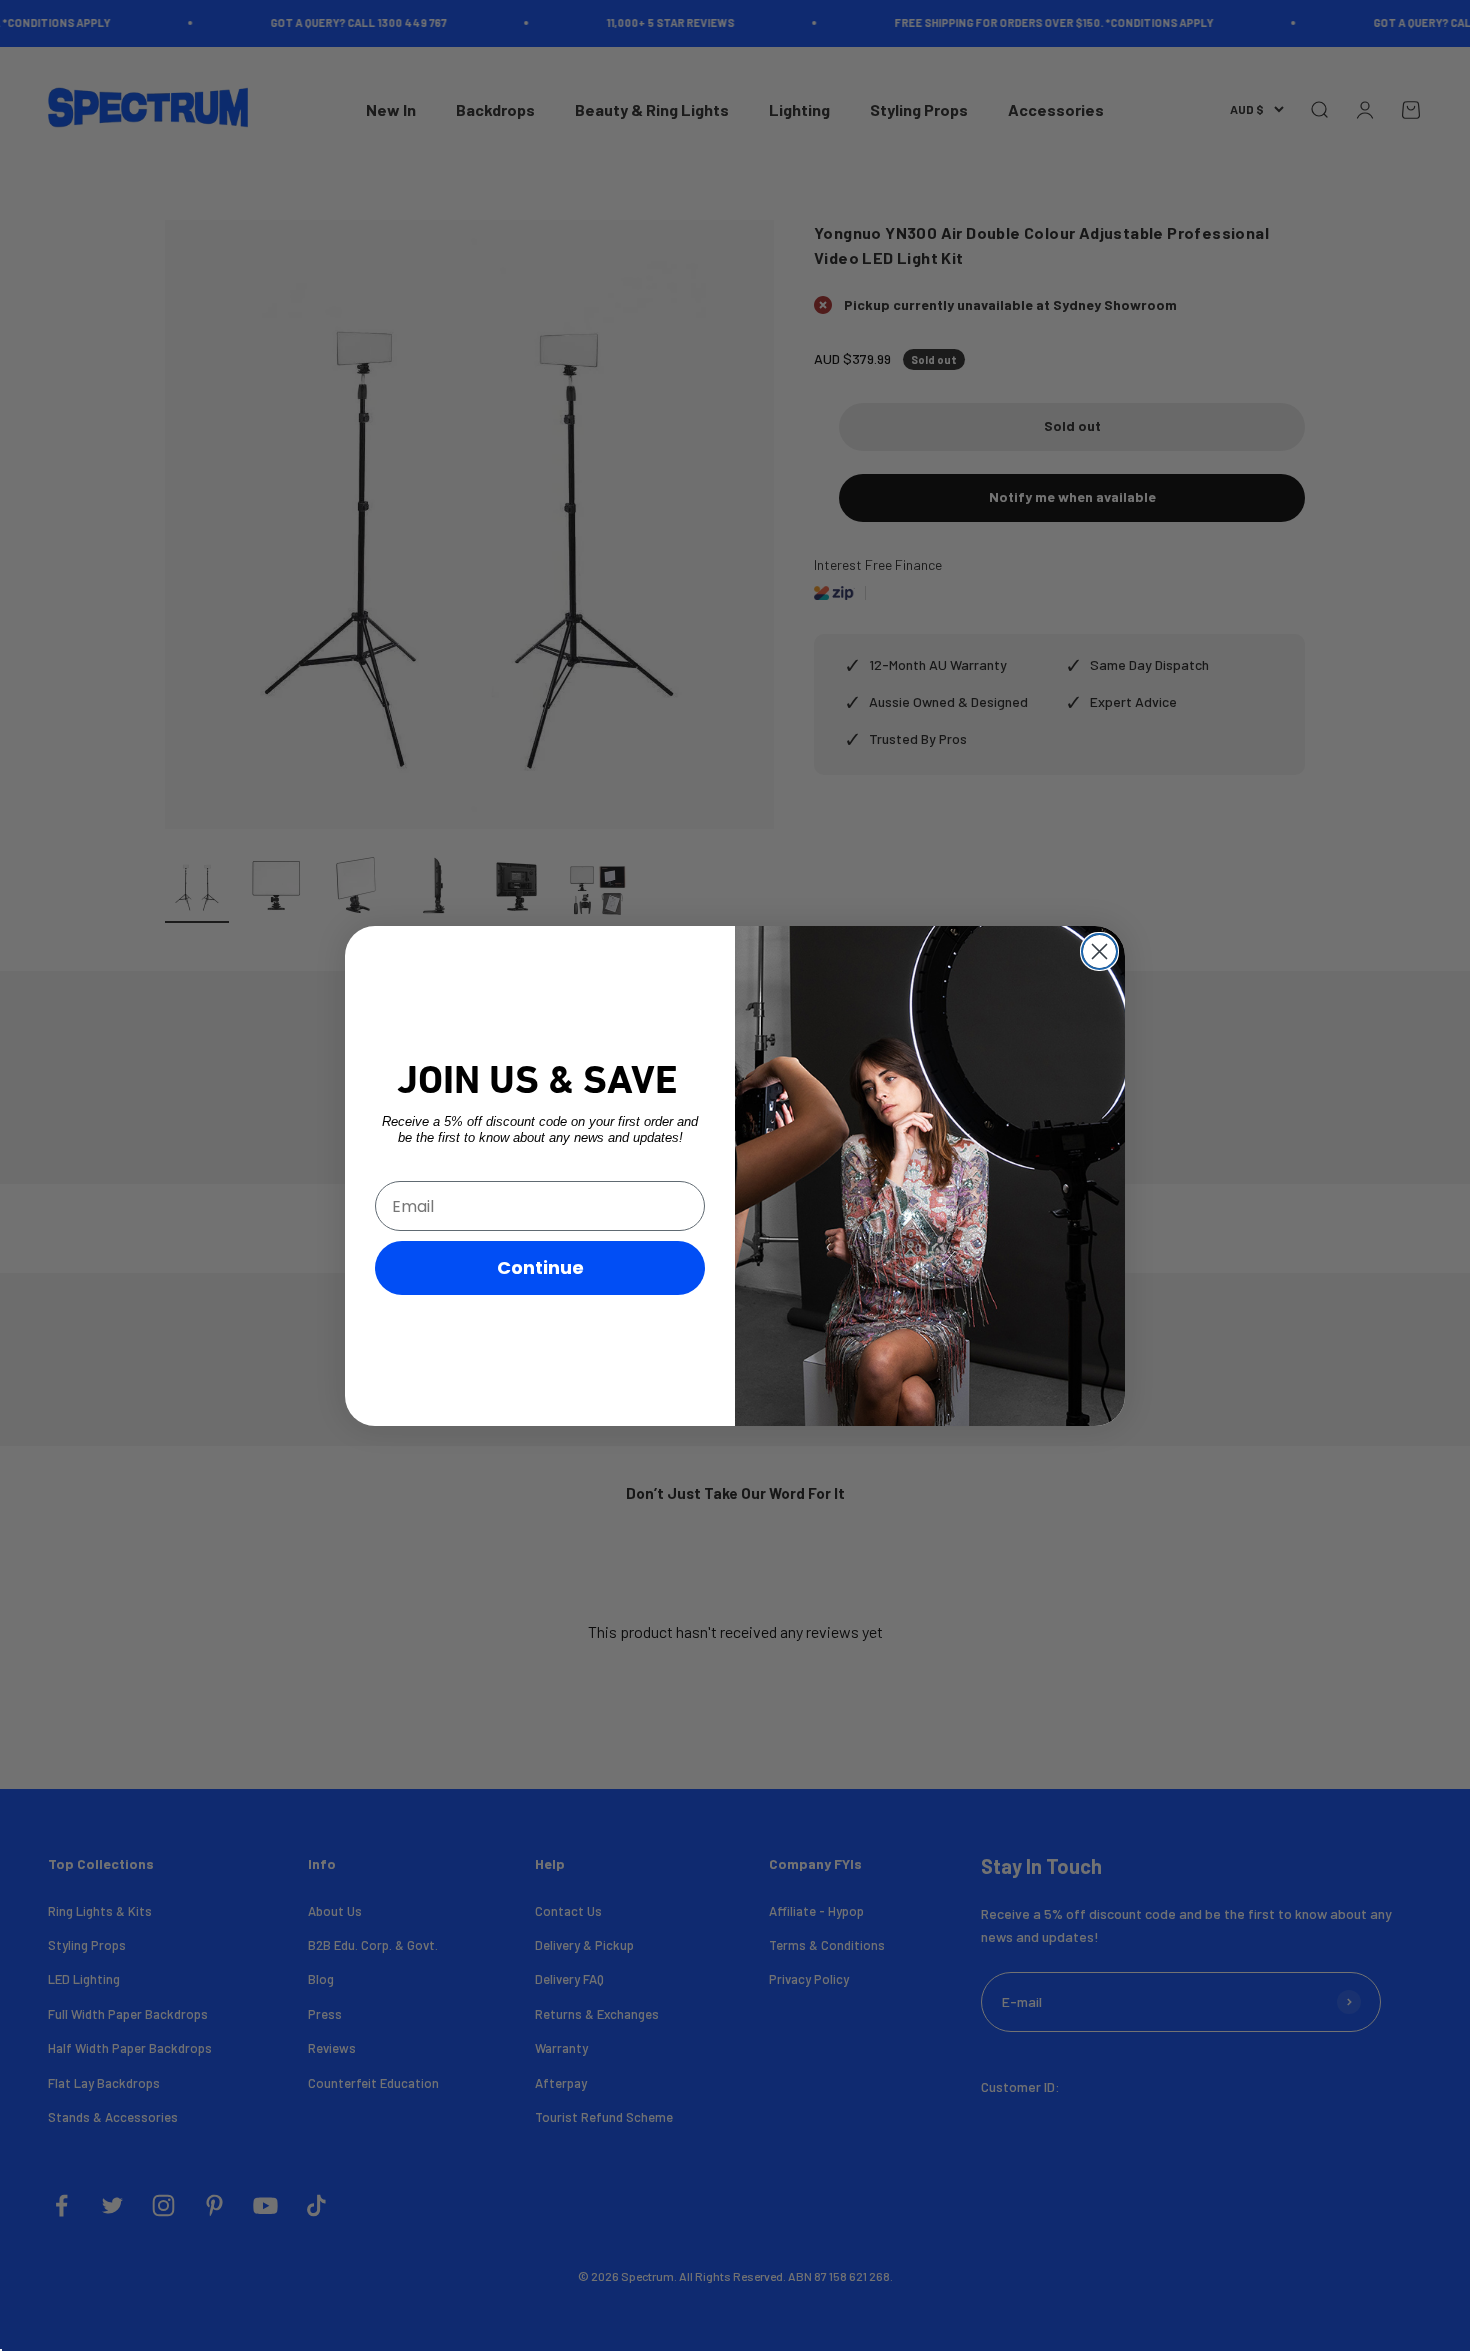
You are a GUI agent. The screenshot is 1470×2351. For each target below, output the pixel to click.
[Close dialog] (1099, 951)
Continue (540, 1267)
